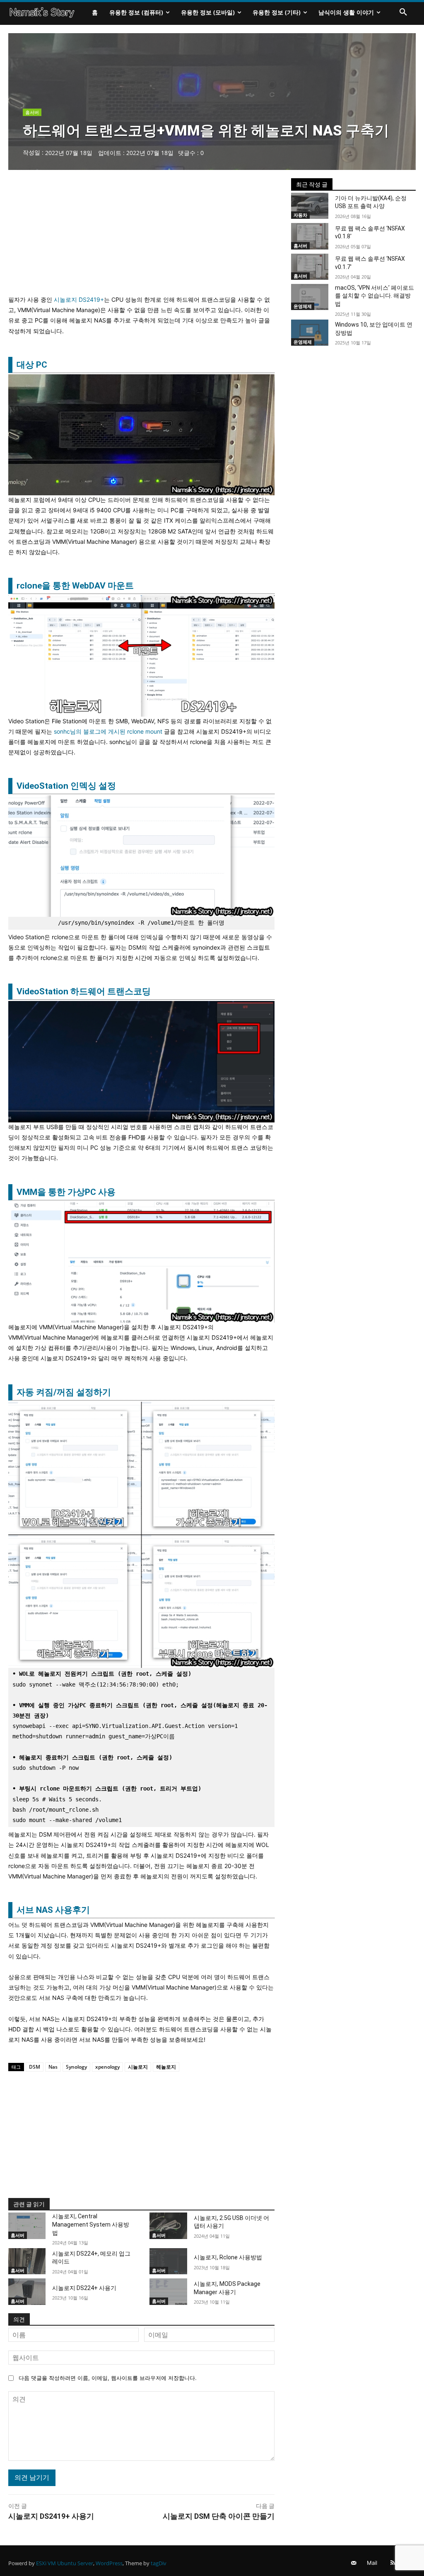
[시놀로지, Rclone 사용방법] (168, 2261)
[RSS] (393, 2563)
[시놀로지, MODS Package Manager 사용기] (168, 2291)
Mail (372, 2563)
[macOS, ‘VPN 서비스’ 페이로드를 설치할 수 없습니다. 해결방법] (310, 297)
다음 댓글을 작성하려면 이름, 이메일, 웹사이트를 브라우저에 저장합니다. (108, 2378)
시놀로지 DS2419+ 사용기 (51, 2516)
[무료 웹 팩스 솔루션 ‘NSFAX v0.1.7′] (310, 267)
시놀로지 (138, 2067)
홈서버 (32, 112)
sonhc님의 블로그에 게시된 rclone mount (108, 731)
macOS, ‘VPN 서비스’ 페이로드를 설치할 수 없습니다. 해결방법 (375, 296)
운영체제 (303, 306)
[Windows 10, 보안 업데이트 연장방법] (310, 333)
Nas (53, 2067)
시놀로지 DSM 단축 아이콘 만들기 (219, 2516)
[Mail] (354, 2563)
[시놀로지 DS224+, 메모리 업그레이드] (27, 2261)
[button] (403, 12)
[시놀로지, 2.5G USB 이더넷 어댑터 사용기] (168, 2226)
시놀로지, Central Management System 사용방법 (91, 2224)
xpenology (107, 2067)
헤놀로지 (166, 2067)
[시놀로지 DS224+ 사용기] (27, 2291)
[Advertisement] (141, 236)
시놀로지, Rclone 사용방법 (228, 2257)
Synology (76, 2067)
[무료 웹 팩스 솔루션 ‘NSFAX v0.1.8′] (310, 236)
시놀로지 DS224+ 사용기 (84, 2288)
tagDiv (159, 2563)
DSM (35, 2067)
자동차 (300, 215)
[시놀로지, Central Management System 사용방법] (27, 2226)
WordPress (109, 2563)
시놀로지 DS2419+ (79, 299)
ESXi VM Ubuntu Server (65, 2563)
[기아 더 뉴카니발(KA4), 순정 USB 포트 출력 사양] (310, 206)
